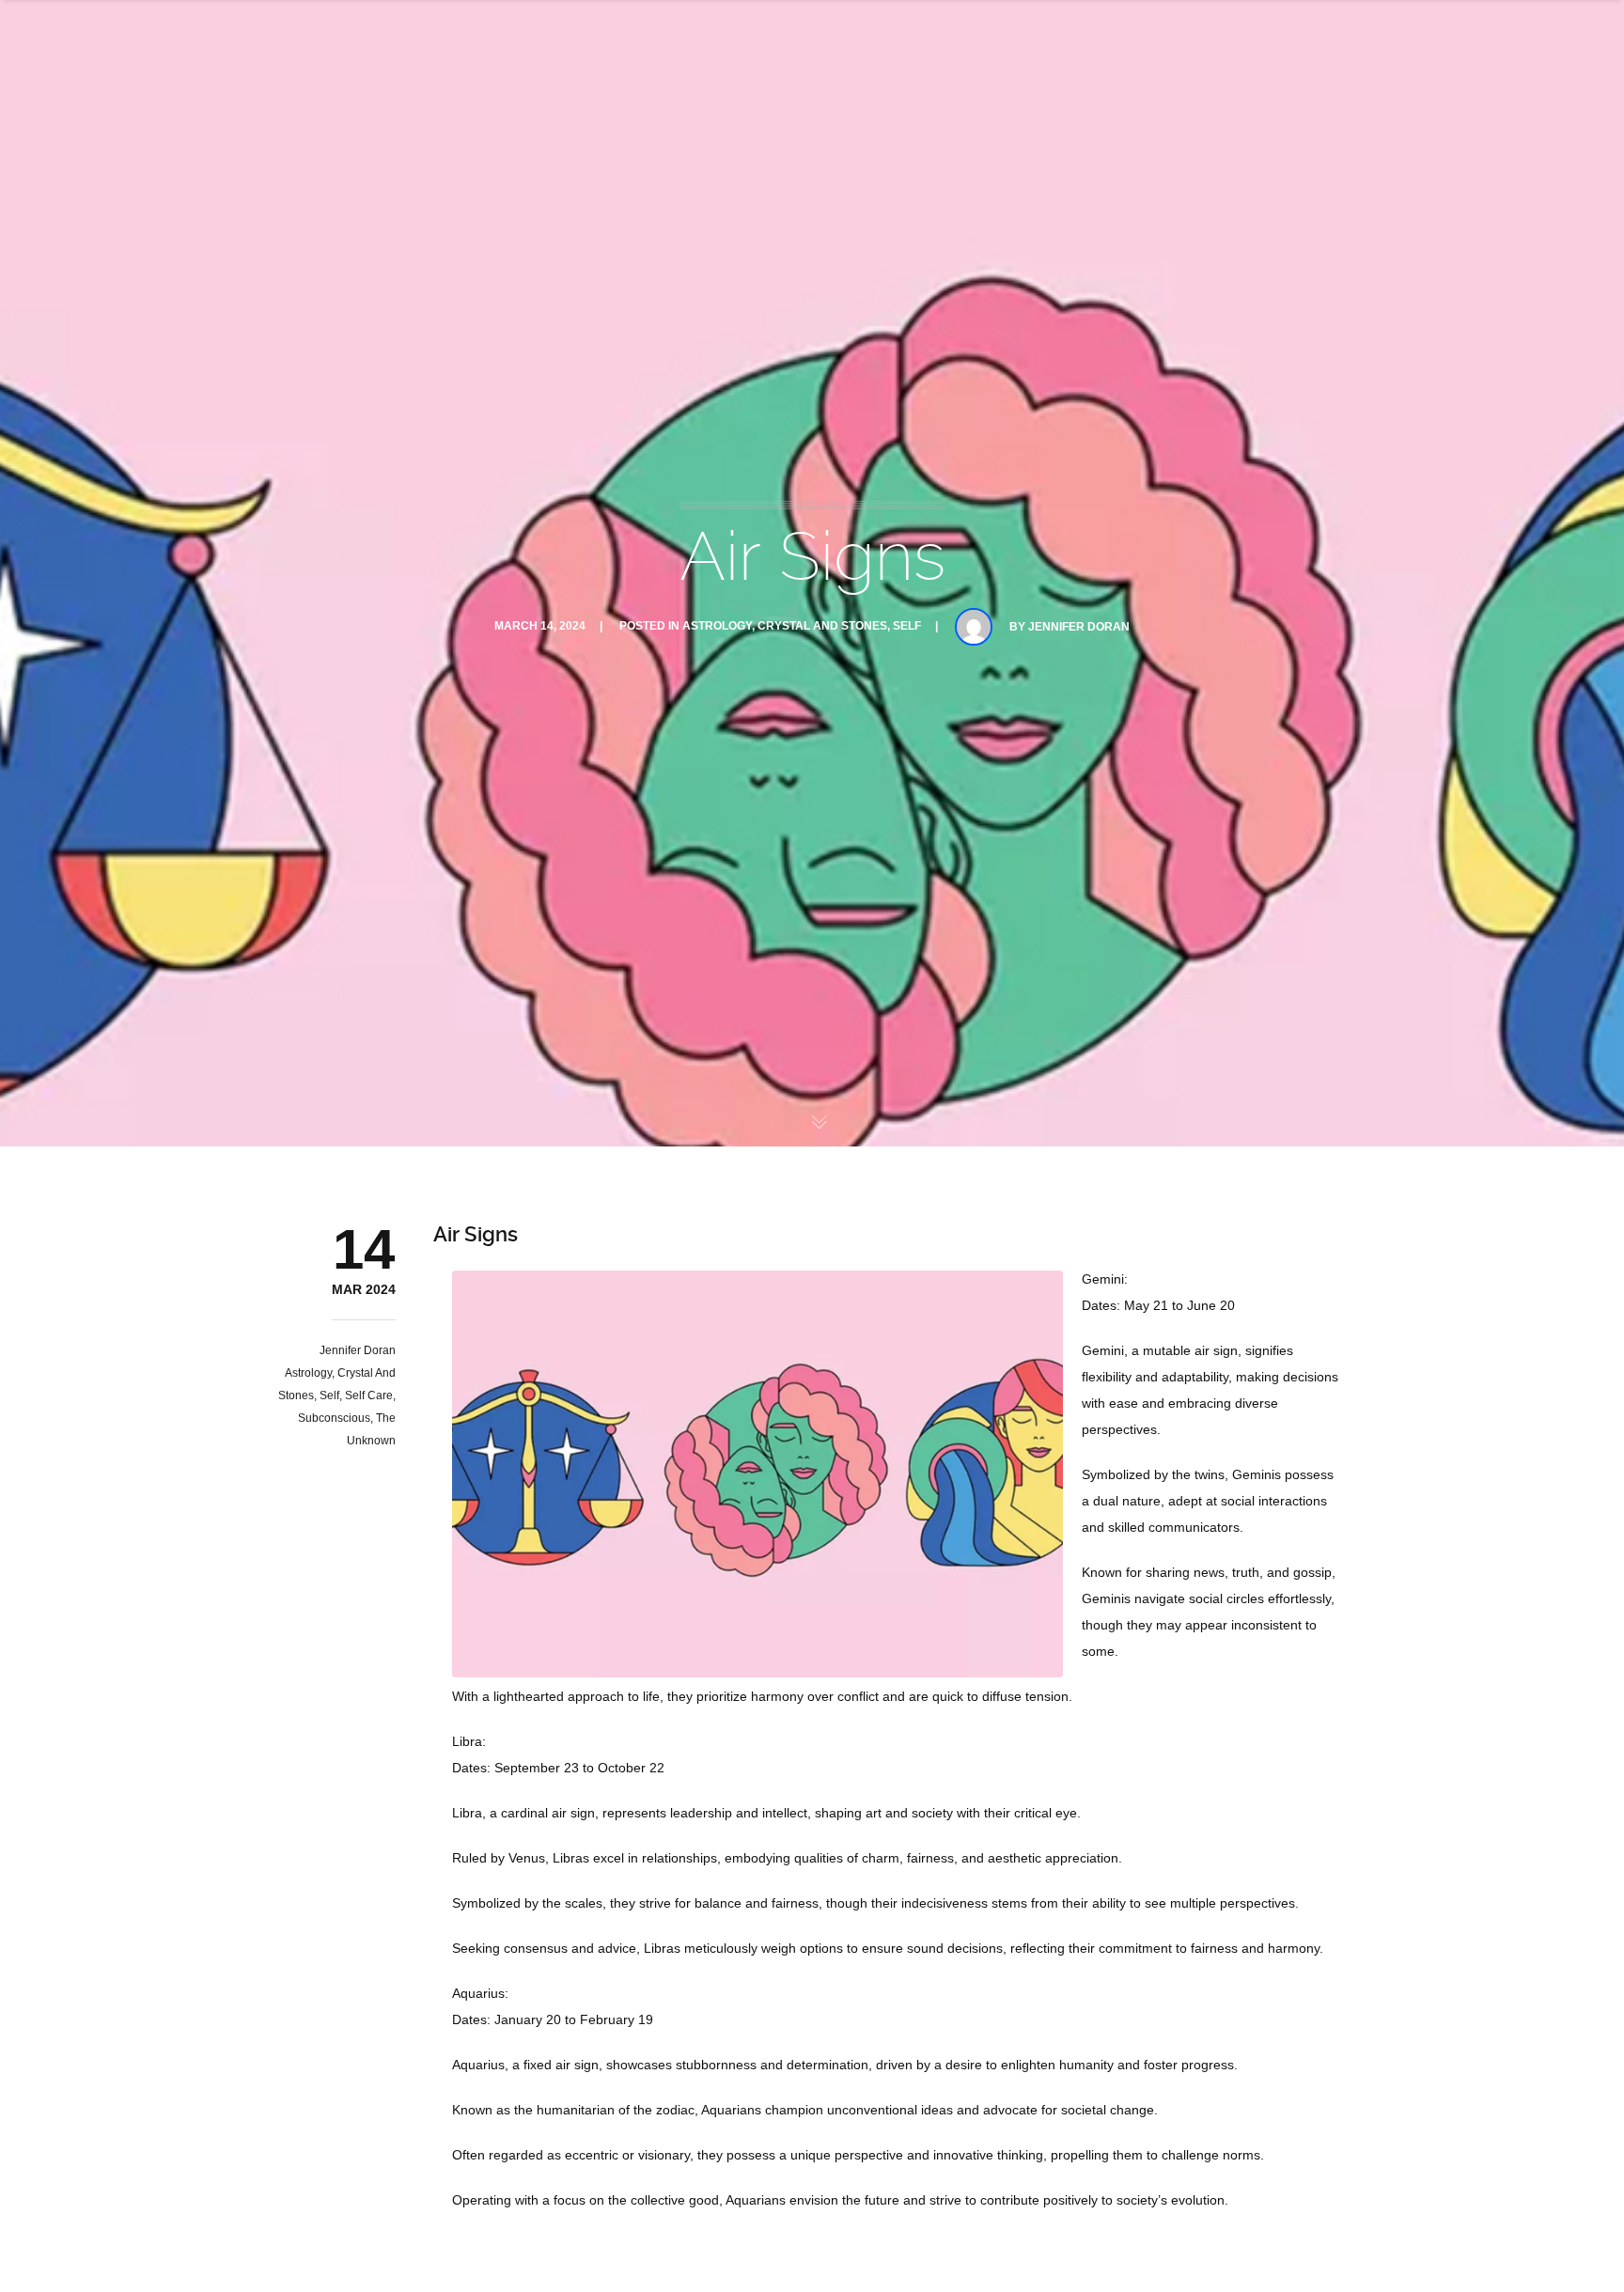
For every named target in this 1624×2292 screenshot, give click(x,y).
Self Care (369, 1395)
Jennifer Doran (1079, 627)
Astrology (717, 626)
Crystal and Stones (822, 626)
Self (907, 626)
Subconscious (334, 1418)
